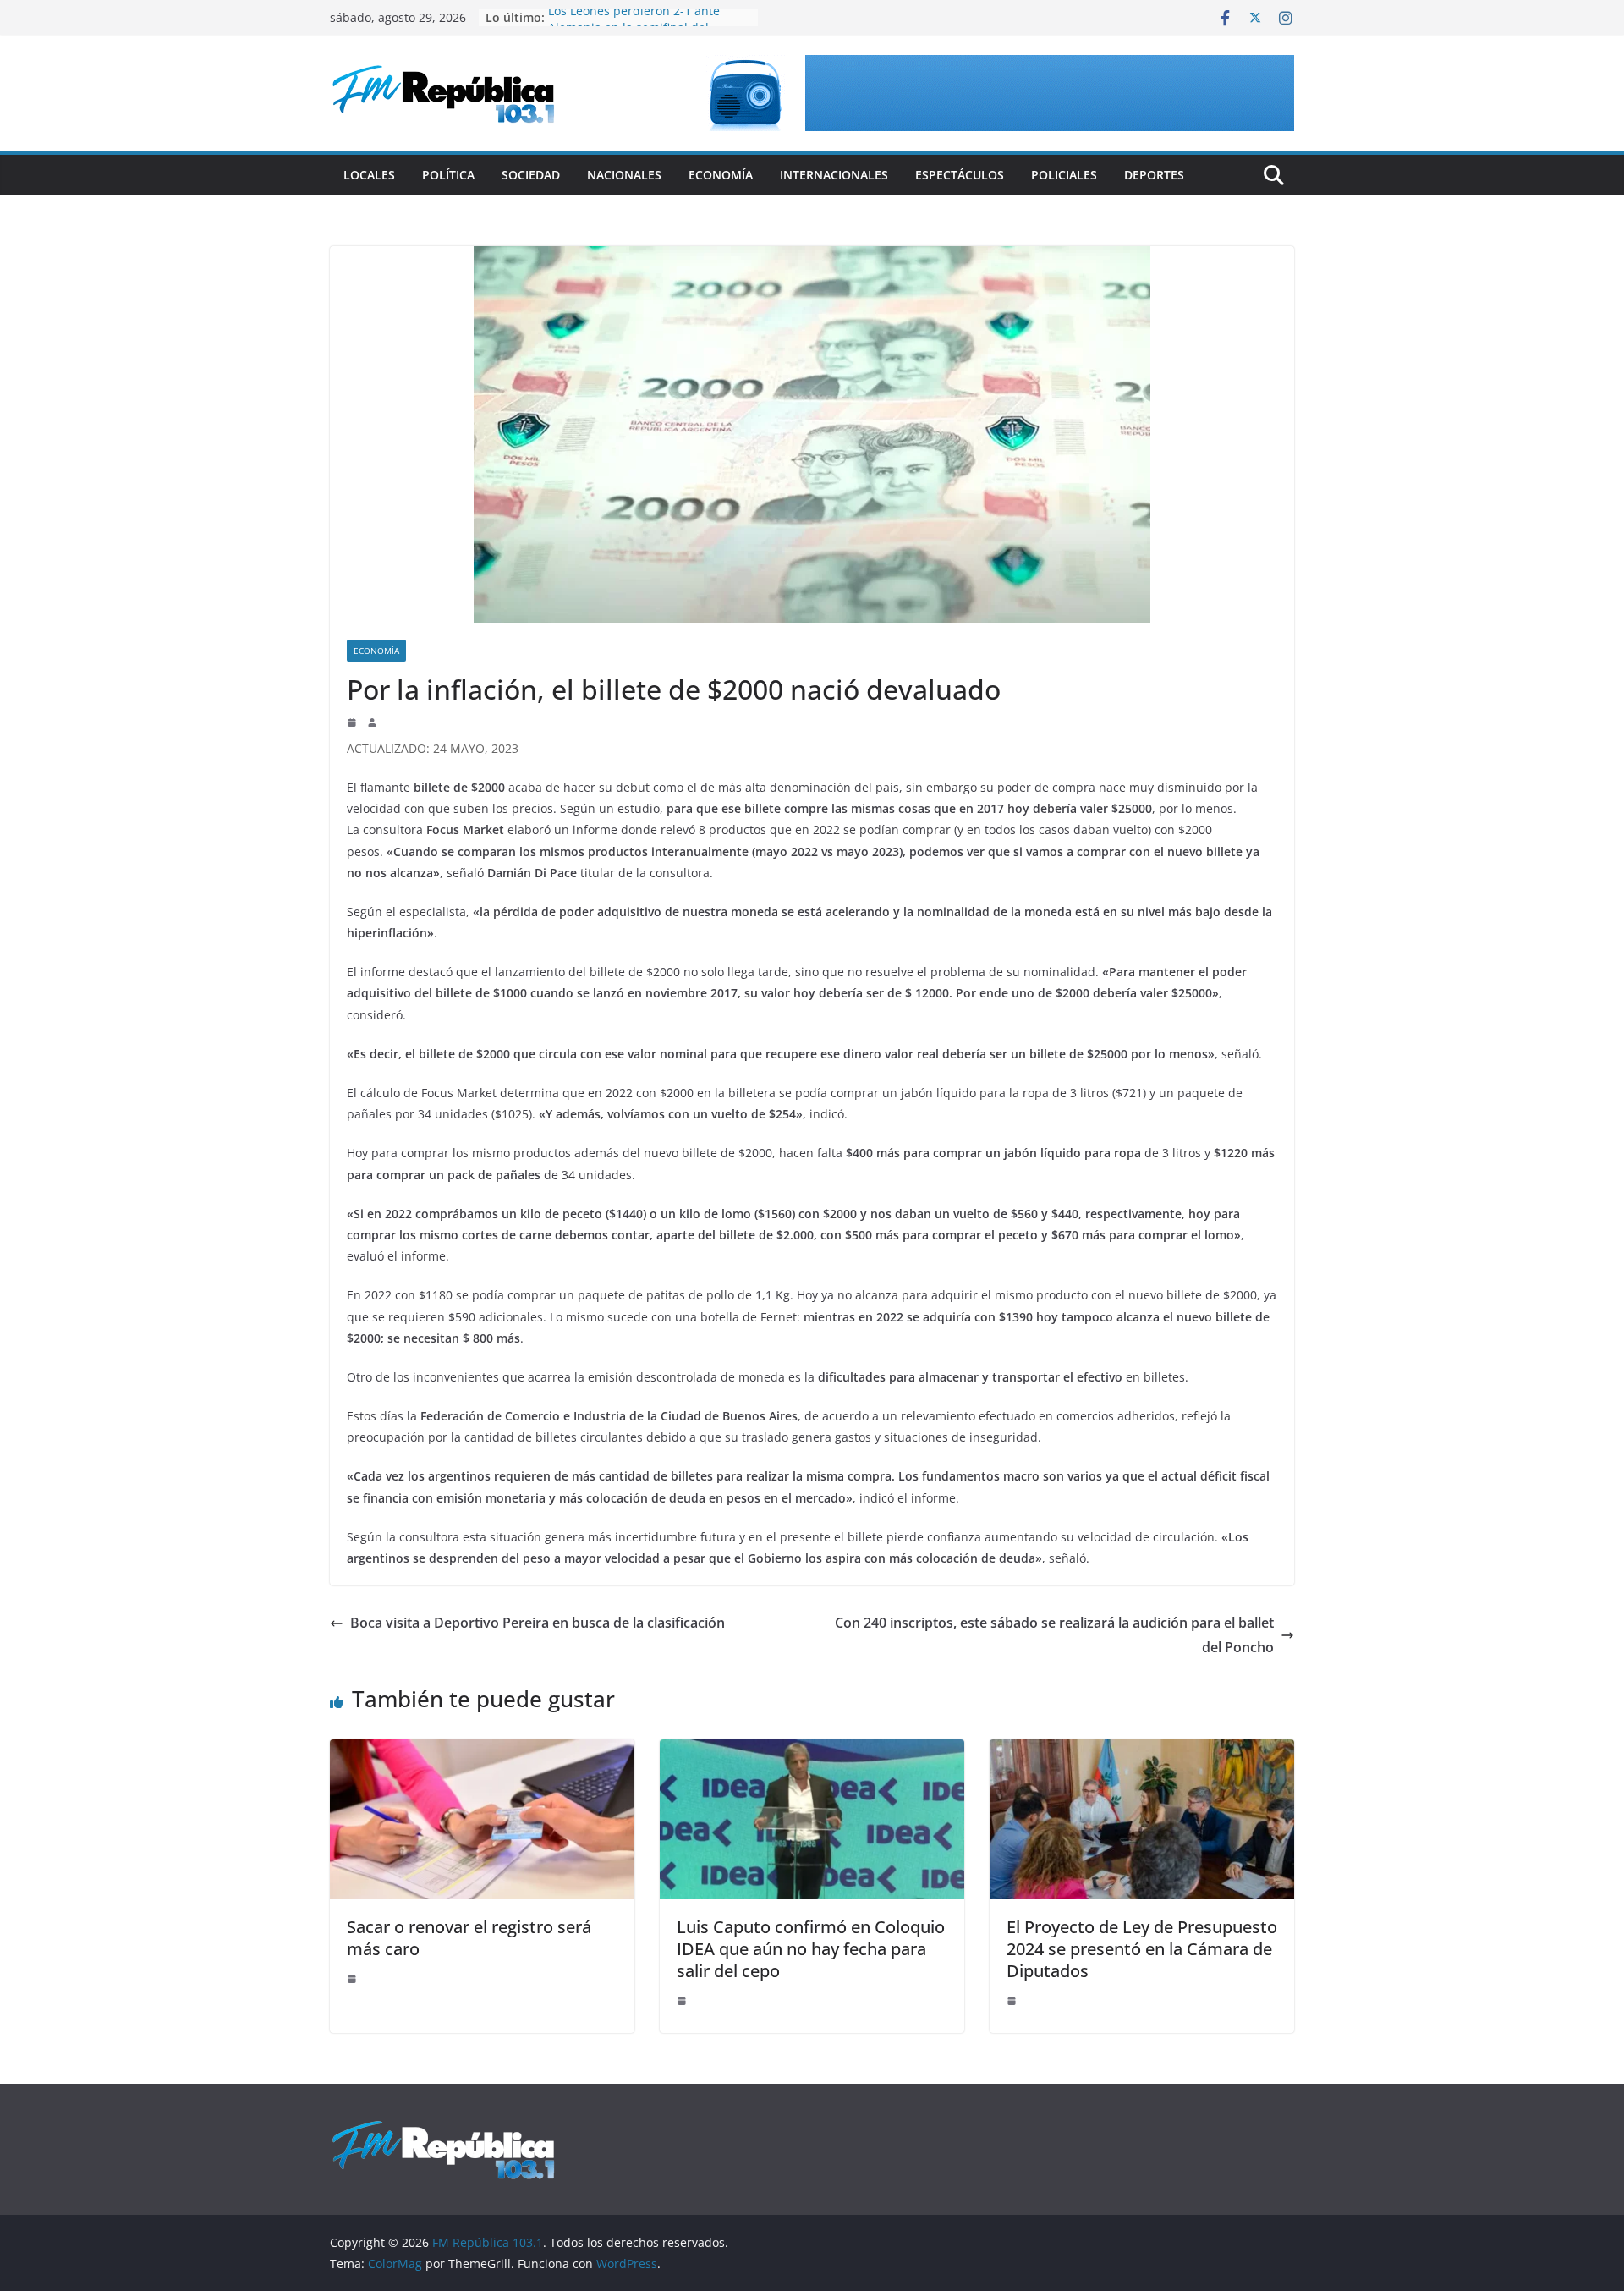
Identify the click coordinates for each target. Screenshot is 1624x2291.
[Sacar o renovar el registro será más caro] (482, 1751)
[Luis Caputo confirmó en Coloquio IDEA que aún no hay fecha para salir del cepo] (812, 1751)
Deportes (1154, 175)
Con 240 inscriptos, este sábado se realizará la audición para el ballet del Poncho (1054, 1635)
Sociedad (531, 175)
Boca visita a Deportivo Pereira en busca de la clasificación (538, 1623)
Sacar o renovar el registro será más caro (469, 1938)
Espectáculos (960, 175)
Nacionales (624, 175)
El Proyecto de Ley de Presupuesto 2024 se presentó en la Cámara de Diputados (1142, 1949)
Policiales (1064, 175)
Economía (721, 175)
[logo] (443, 2128)
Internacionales (834, 175)
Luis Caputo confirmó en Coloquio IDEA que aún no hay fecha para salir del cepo (811, 1949)
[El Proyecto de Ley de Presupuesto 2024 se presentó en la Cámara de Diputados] (1142, 1751)
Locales (369, 175)
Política (448, 175)
